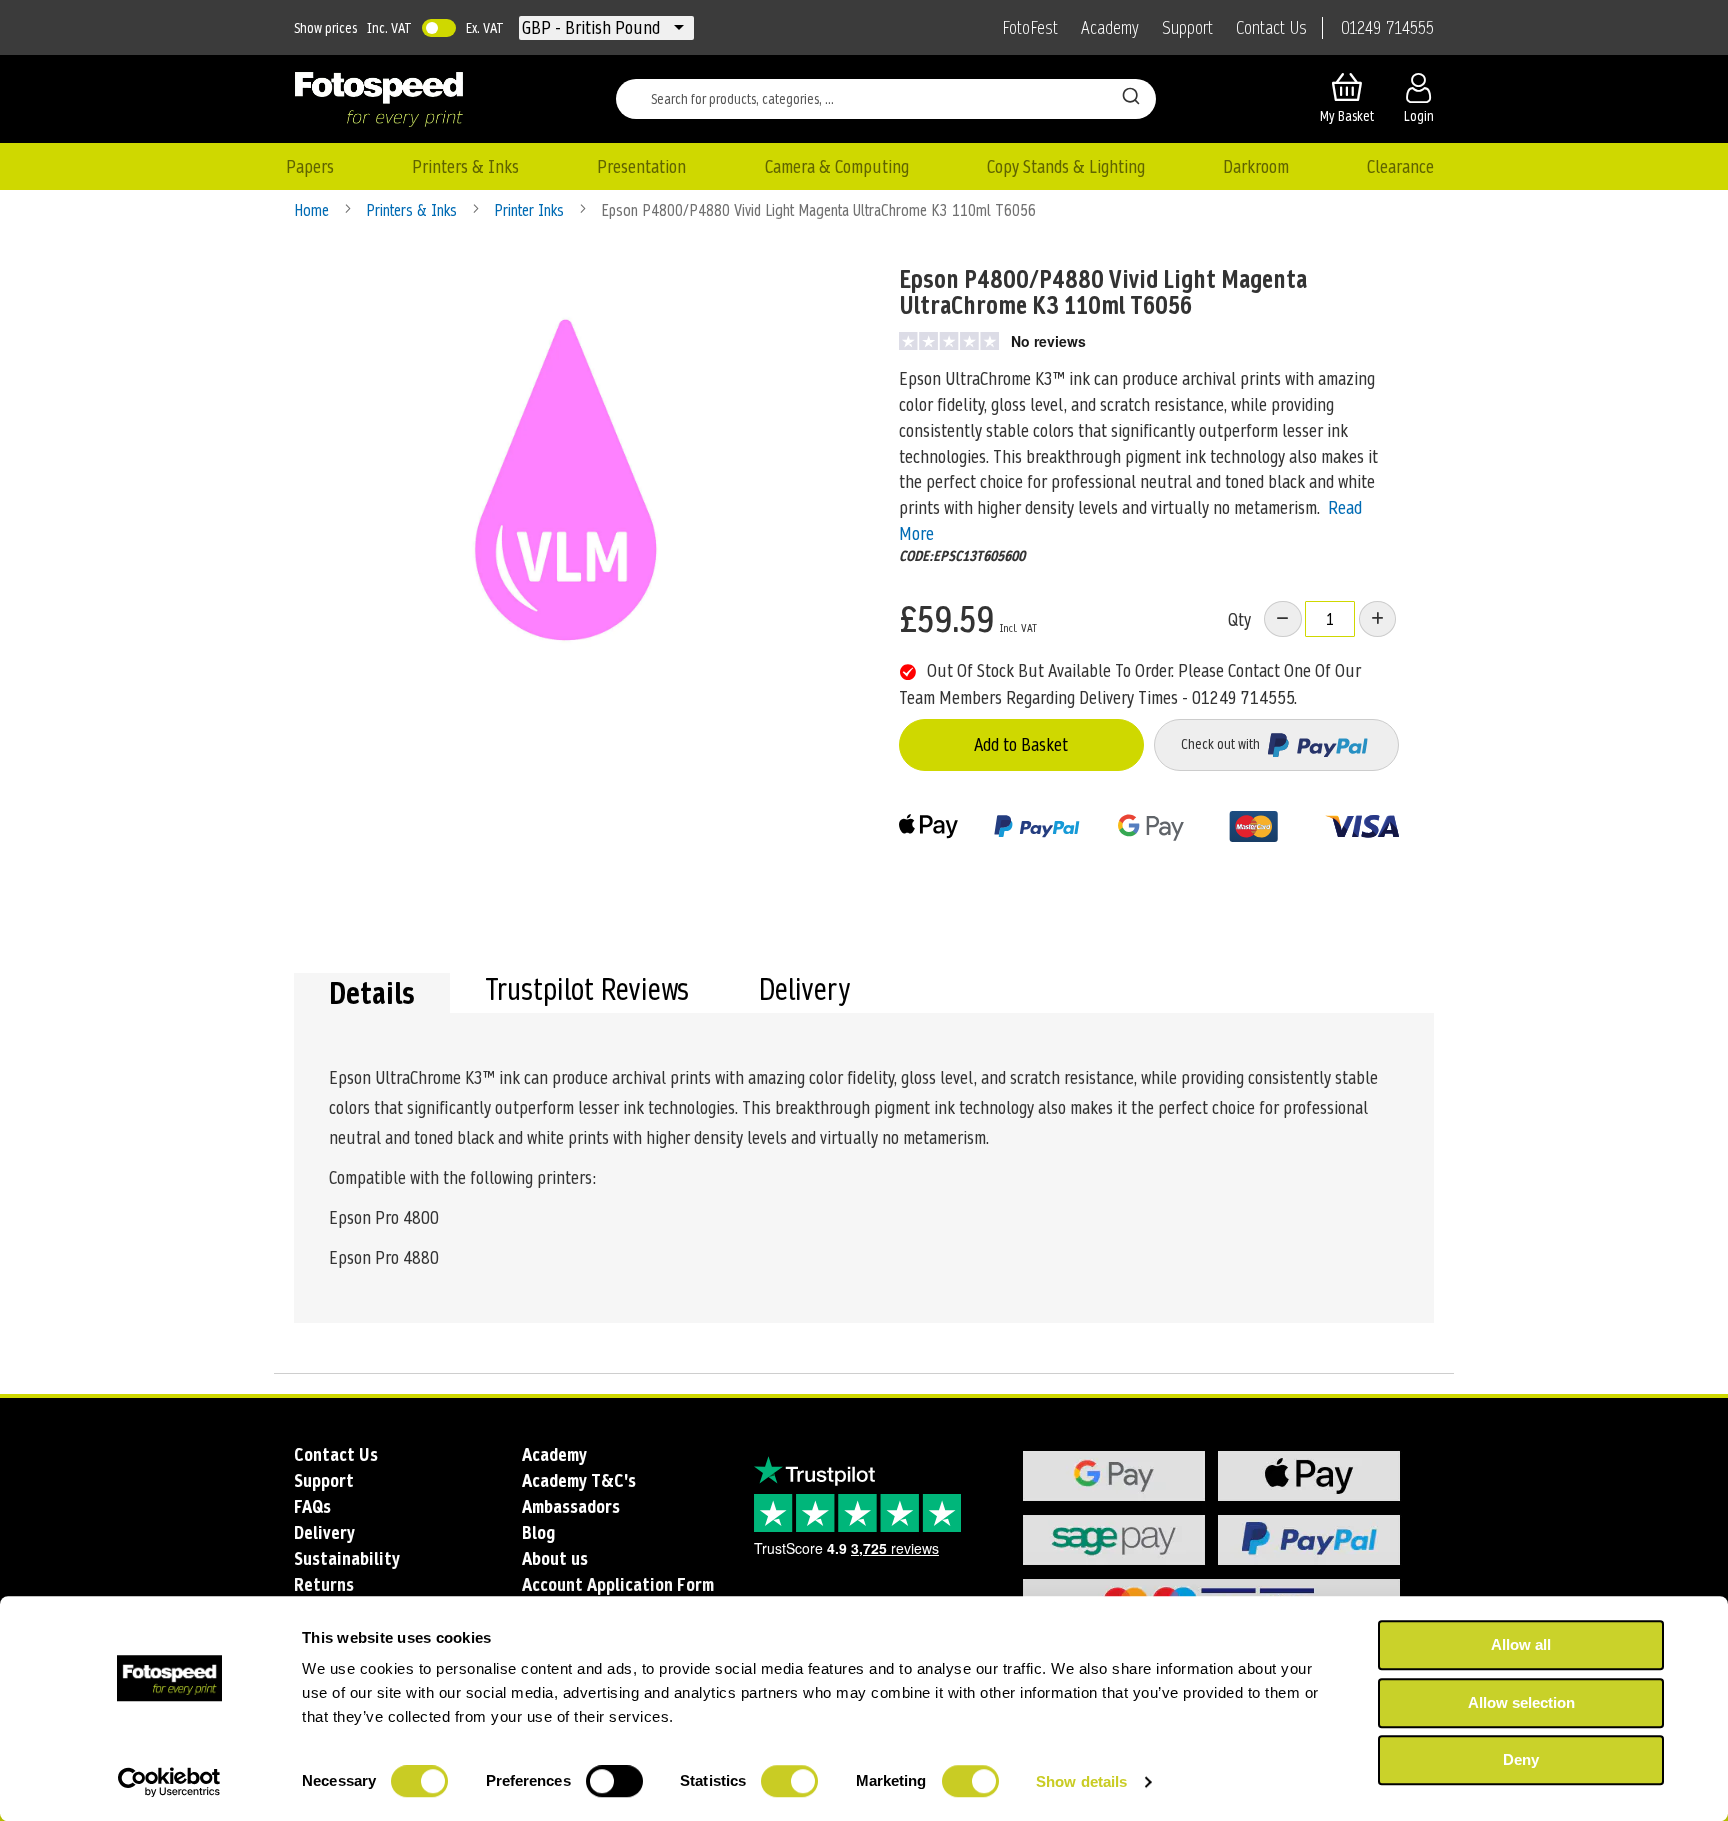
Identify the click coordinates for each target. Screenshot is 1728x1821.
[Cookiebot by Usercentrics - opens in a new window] (169, 1782)
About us (555, 1558)
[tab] (372, 993)
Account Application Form (618, 1584)
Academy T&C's (579, 1480)
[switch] (614, 1783)
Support (1187, 28)
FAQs (312, 1506)
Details (372, 993)
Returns (324, 1584)
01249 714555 (1387, 28)
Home (313, 210)
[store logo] (379, 99)
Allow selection (1521, 1702)
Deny (1521, 1759)
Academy (1110, 28)
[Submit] (1131, 95)
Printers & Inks (413, 210)
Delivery (804, 992)
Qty (1239, 619)
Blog (538, 1532)
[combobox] (886, 99)
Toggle (439, 28)
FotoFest (1030, 28)
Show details (1081, 1781)
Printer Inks (531, 210)
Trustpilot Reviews (587, 992)
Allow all (1521, 1644)
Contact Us (1271, 28)
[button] (593, 28)
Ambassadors (571, 1506)
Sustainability (347, 1558)
